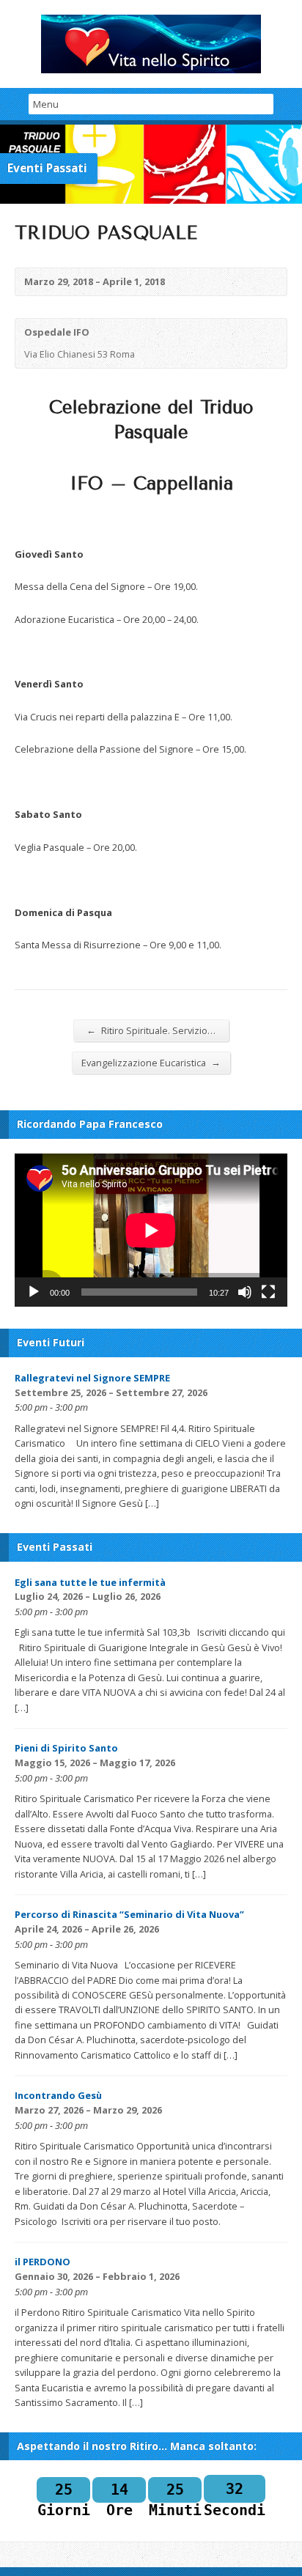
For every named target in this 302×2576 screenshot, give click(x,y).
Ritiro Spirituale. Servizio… (151, 1030)
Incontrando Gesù (58, 2095)
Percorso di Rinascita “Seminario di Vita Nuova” (129, 1914)
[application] (151, 1230)
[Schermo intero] (268, 1292)
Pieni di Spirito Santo (66, 1748)
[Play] (34, 1292)
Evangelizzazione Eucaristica (151, 1062)
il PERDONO (43, 2262)
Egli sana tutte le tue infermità (90, 1582)
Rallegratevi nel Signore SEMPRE (92, 1378)
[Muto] (245, 1292)
